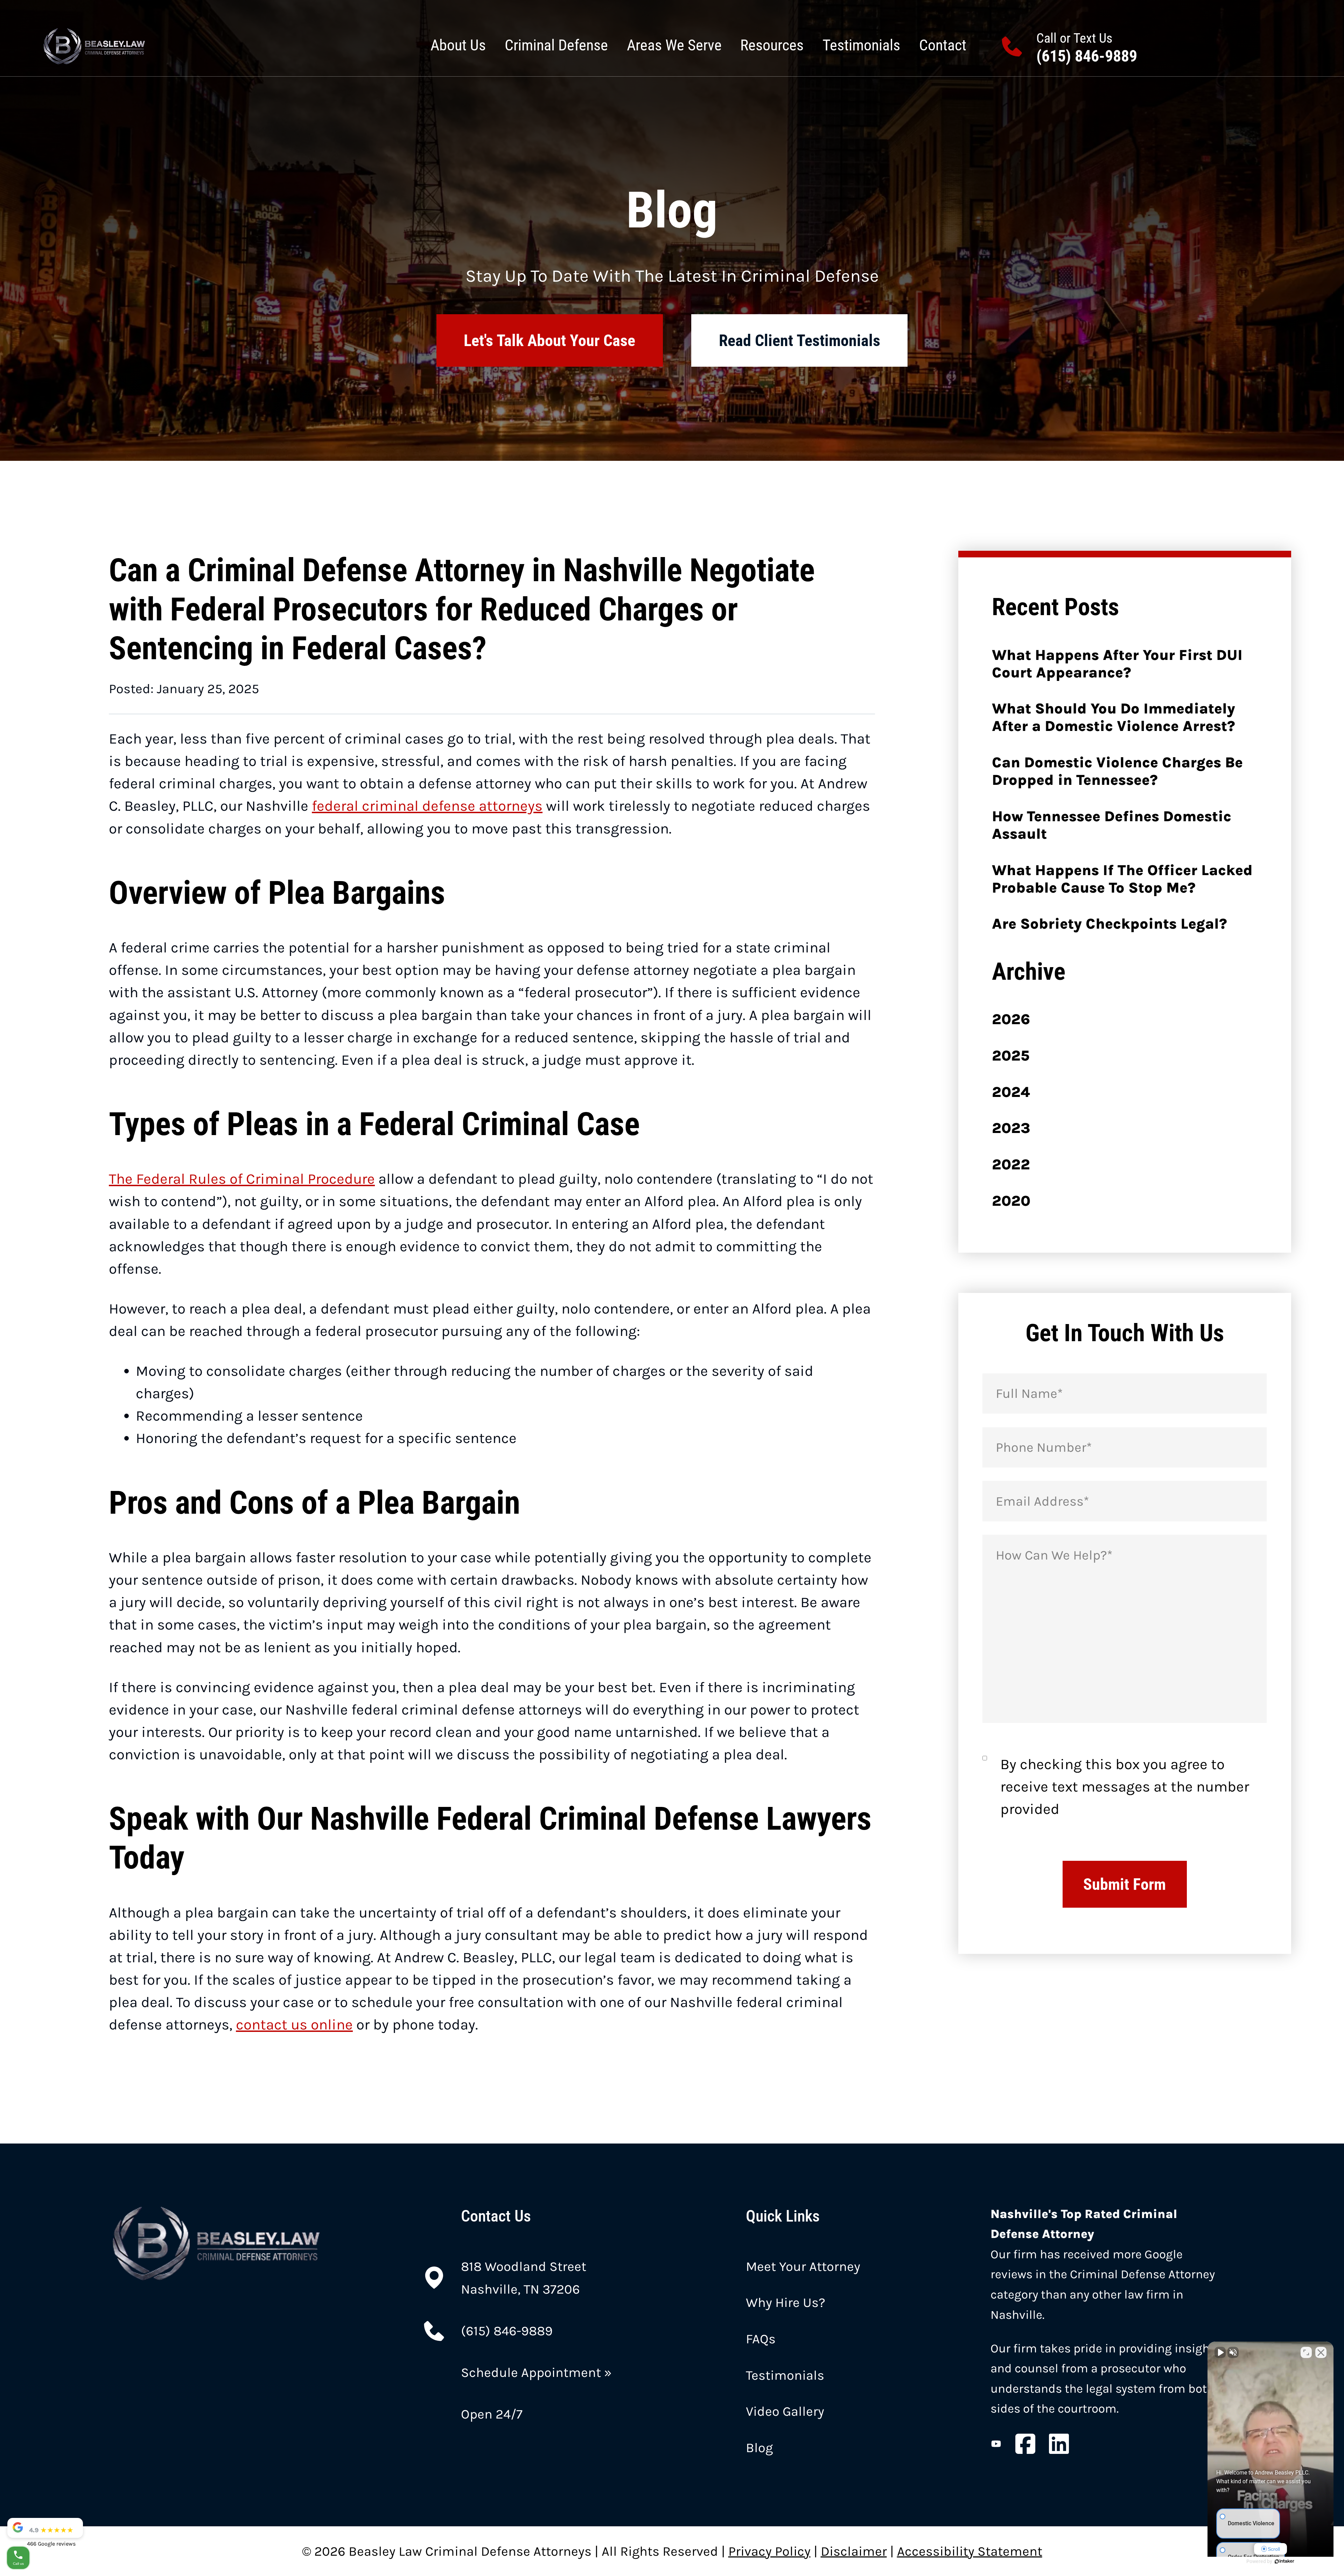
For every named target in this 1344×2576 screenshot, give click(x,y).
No (660, 1305)
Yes (683, 1305)
